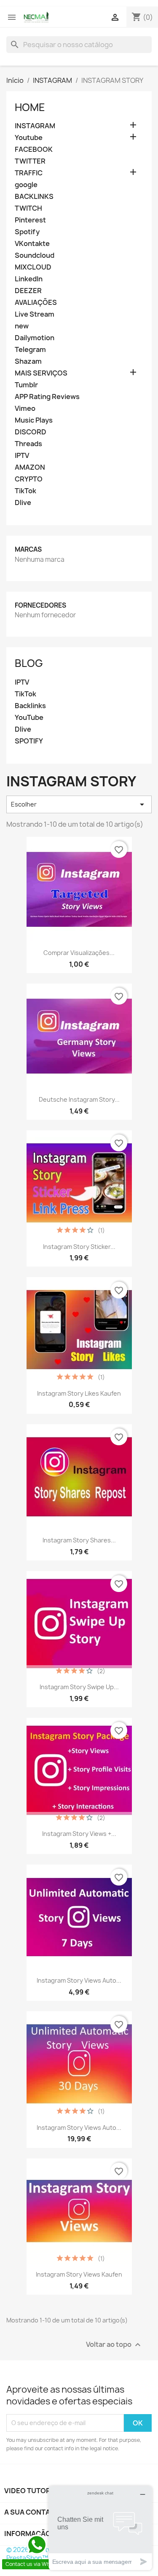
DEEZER (28, 291)
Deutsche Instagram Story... (79, 1099)
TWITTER (30, 161)
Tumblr (26, 385)
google (26, 185)
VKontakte (32, 244)
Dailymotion (35, 338)
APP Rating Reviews (47, 397)
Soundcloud (35, 255)
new (22, 326)
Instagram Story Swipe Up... (79, 1687)
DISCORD (31, 432)
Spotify (27, 232)
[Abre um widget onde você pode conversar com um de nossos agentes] (100, 2528)
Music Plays (34, 420)
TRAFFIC (29, 173)
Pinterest (30, 220)
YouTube (29, 718)
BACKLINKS (34, 197)
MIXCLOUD (33, 267)
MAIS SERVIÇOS (41, 373)
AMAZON (30, 467)
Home (30, 107)
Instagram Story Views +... (79, 1834)
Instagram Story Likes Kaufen (79, 1393)
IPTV (22, 456)
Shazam (28, 361)
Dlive (23, 503)
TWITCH (28, 208)
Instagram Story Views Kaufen (79, 2274)
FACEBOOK (34, 149)
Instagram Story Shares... (79, 1540)
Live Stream (35, 314)
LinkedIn (29, 279)
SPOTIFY (29, 741)
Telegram (30, 350)
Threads (28, 444)
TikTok (25, 491)
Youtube (29, 138)
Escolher (79, 804)
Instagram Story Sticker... (79, 1247)
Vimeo (25, 409)
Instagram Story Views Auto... (79, 1980)
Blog (29, 663)
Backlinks (30, 706)
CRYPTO (29, 479)
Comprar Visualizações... (79, 953)
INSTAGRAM (35, 126)
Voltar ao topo (114, 2345)
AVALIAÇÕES (36, 303)
